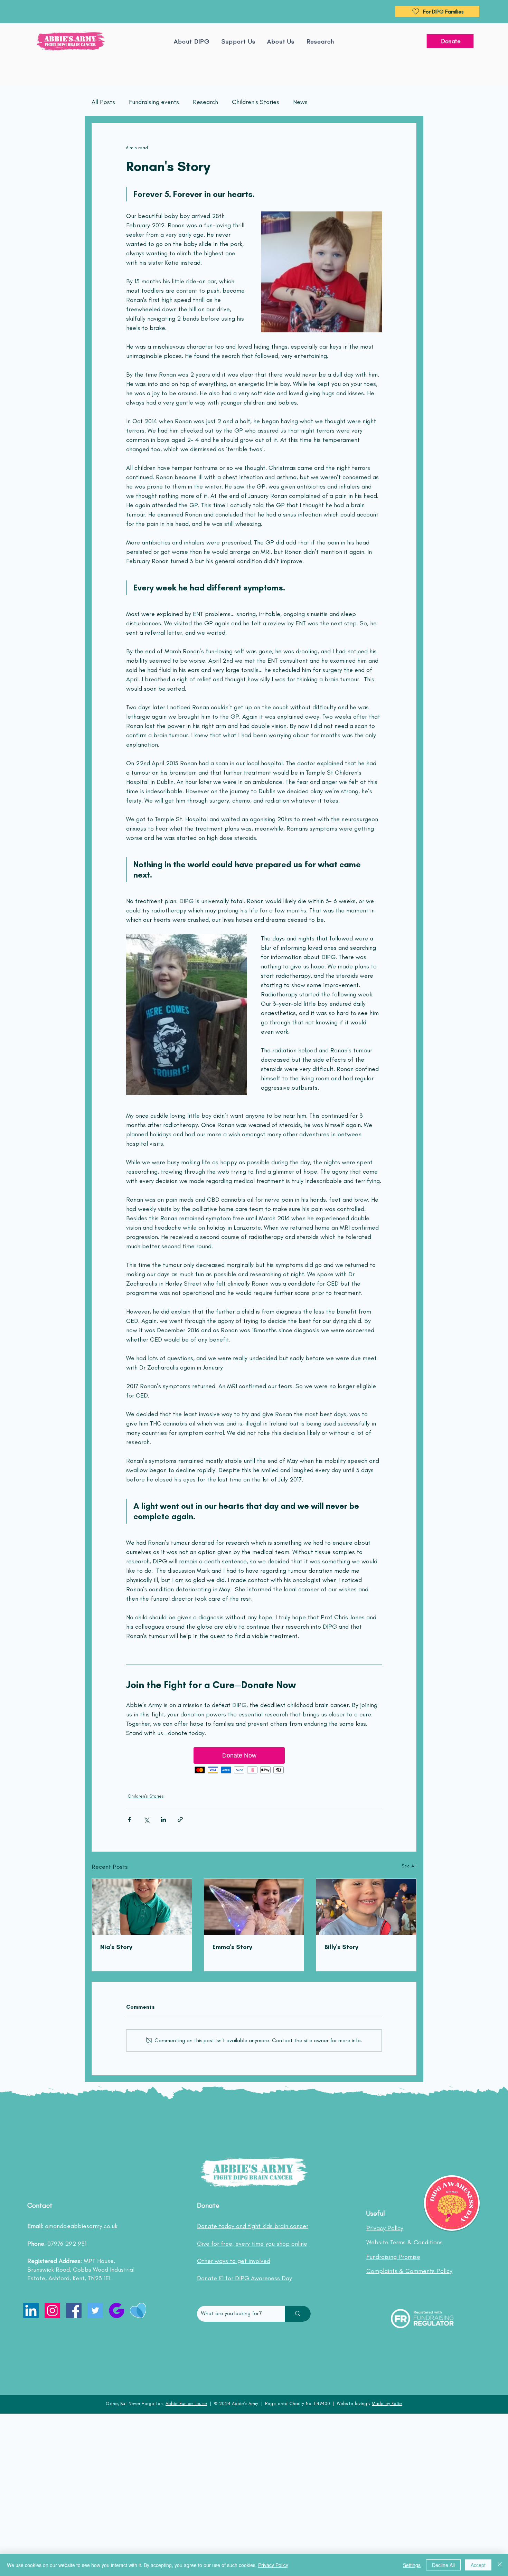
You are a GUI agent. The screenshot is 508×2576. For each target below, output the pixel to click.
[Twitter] (95, 2310)
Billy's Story (341, 1947)
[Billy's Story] (366, 1907)
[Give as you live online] (138, 2310)
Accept (478, 2565)
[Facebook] (74, 2310)
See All (409, 1866)
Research (205, 102)
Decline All (443, 2565)
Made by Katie (387, 2403)
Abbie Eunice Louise (186, 2403)
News (300, 102)
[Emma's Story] (254, 1907)
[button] (281, 41)
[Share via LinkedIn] (163, 1820)
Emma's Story (232, 1947)
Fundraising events (154, 102)
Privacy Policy (273, 2565)
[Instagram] (52, 2310)
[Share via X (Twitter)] (146, 1820)
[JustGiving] (117, 2310)
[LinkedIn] (31, 2310)
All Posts (103, 102)
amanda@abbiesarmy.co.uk (81, 2226)
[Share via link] (180, 1820)
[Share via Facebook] (129, 1820)
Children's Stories (256, 102)
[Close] (500, 2565)
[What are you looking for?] (298, 2314)
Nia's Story (116, 1947)
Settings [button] (412, 2565)
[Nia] (142, 1907)
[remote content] (254, 1761)
